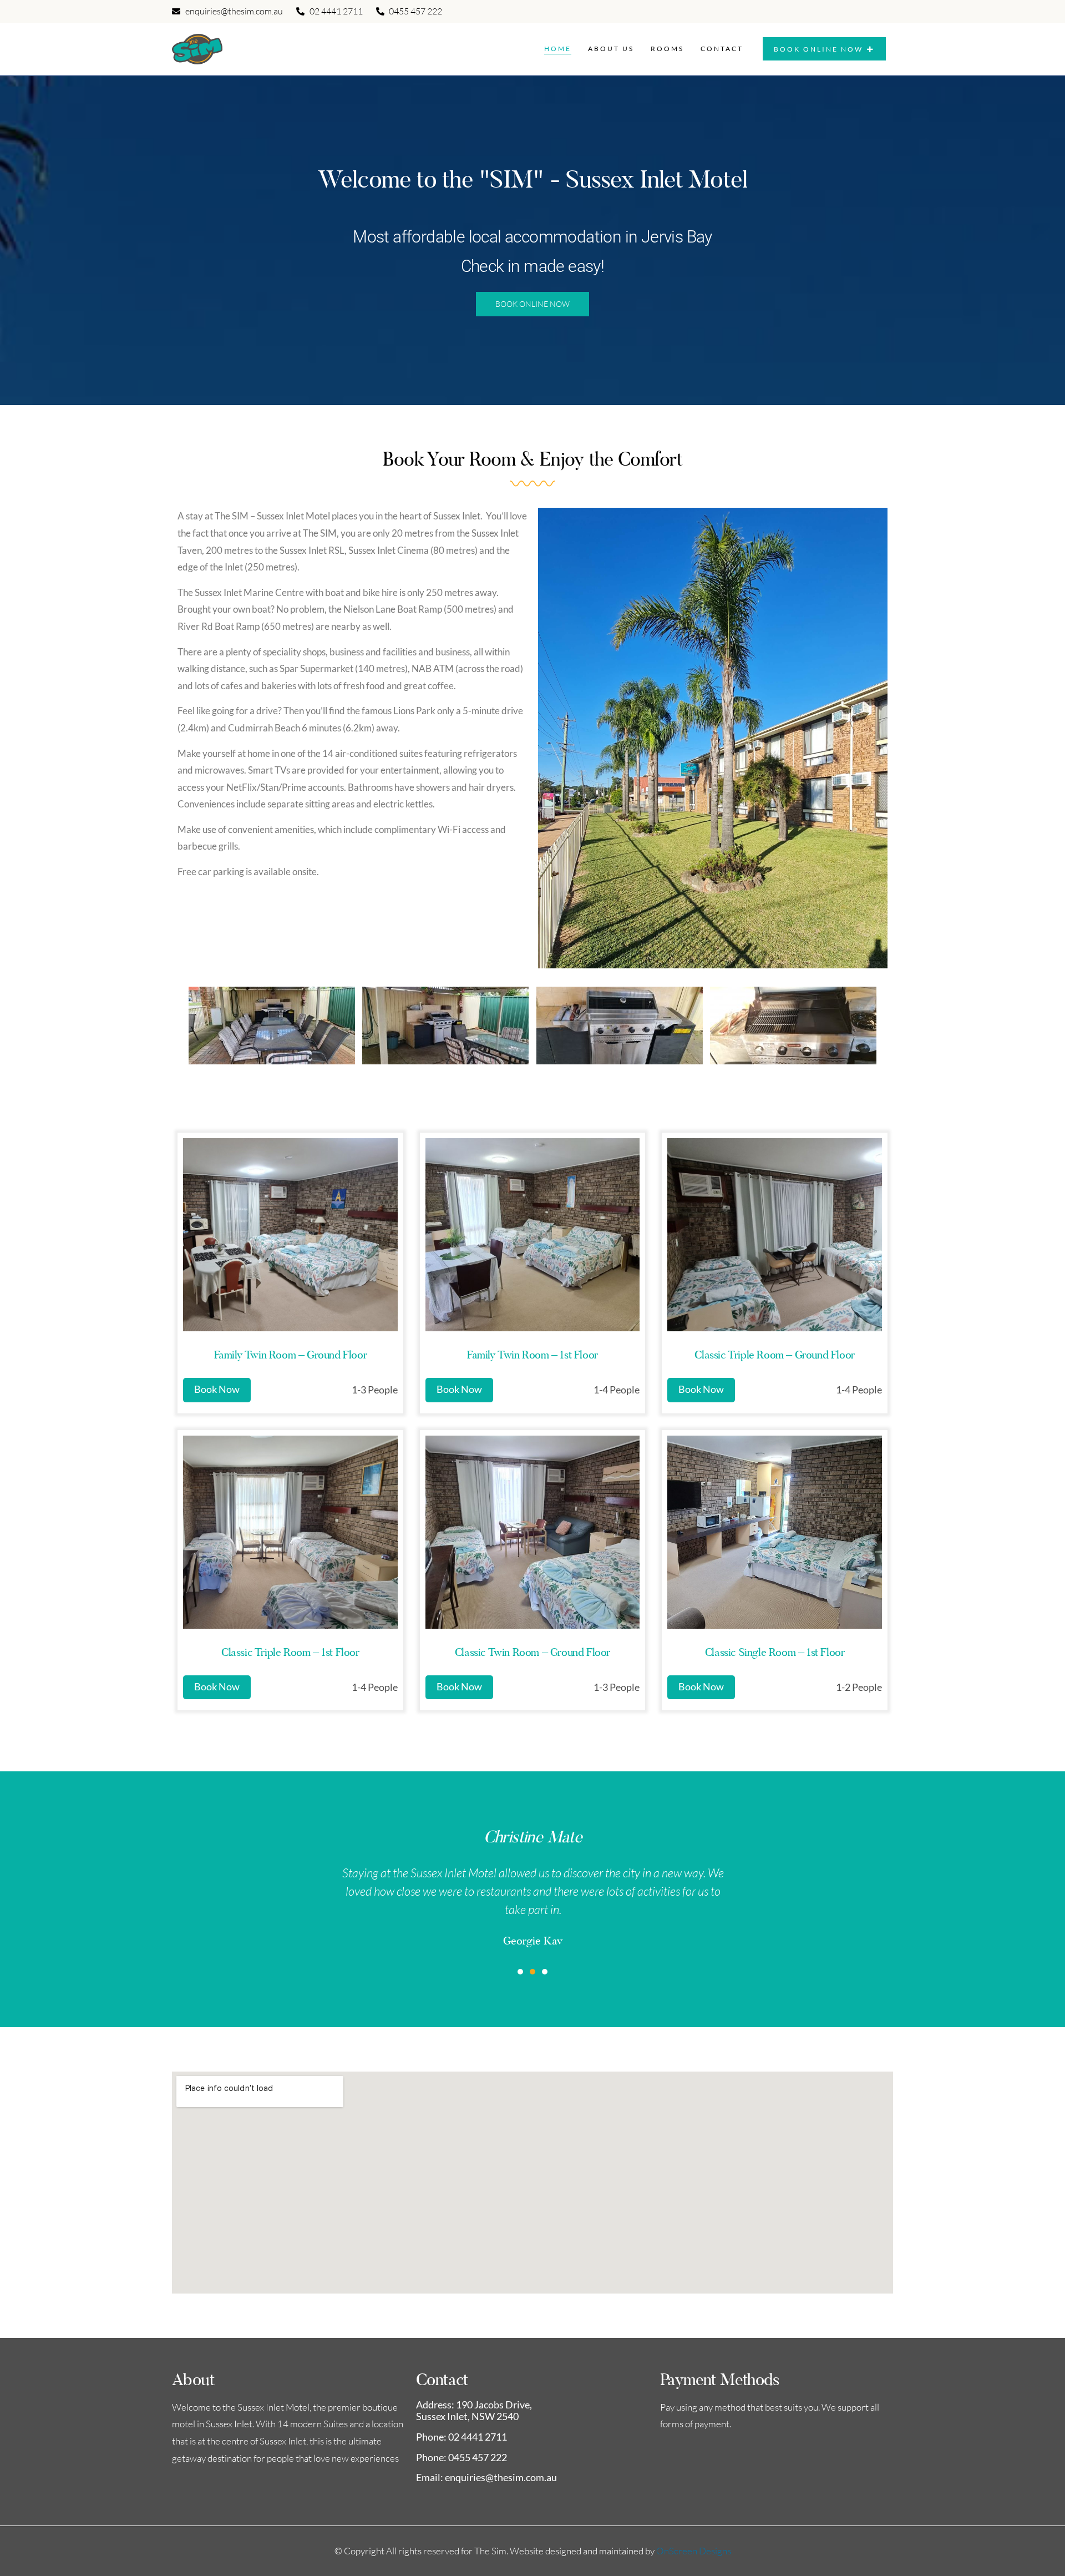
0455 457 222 (478, 2457)
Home (558, 49)
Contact (722, 49)
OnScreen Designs (694, 2551)
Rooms (667, 49)
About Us (611, 49)
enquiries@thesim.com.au (501, 2477)
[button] (520, 1972)
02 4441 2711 (478, 2437)
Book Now (217, 1389)
